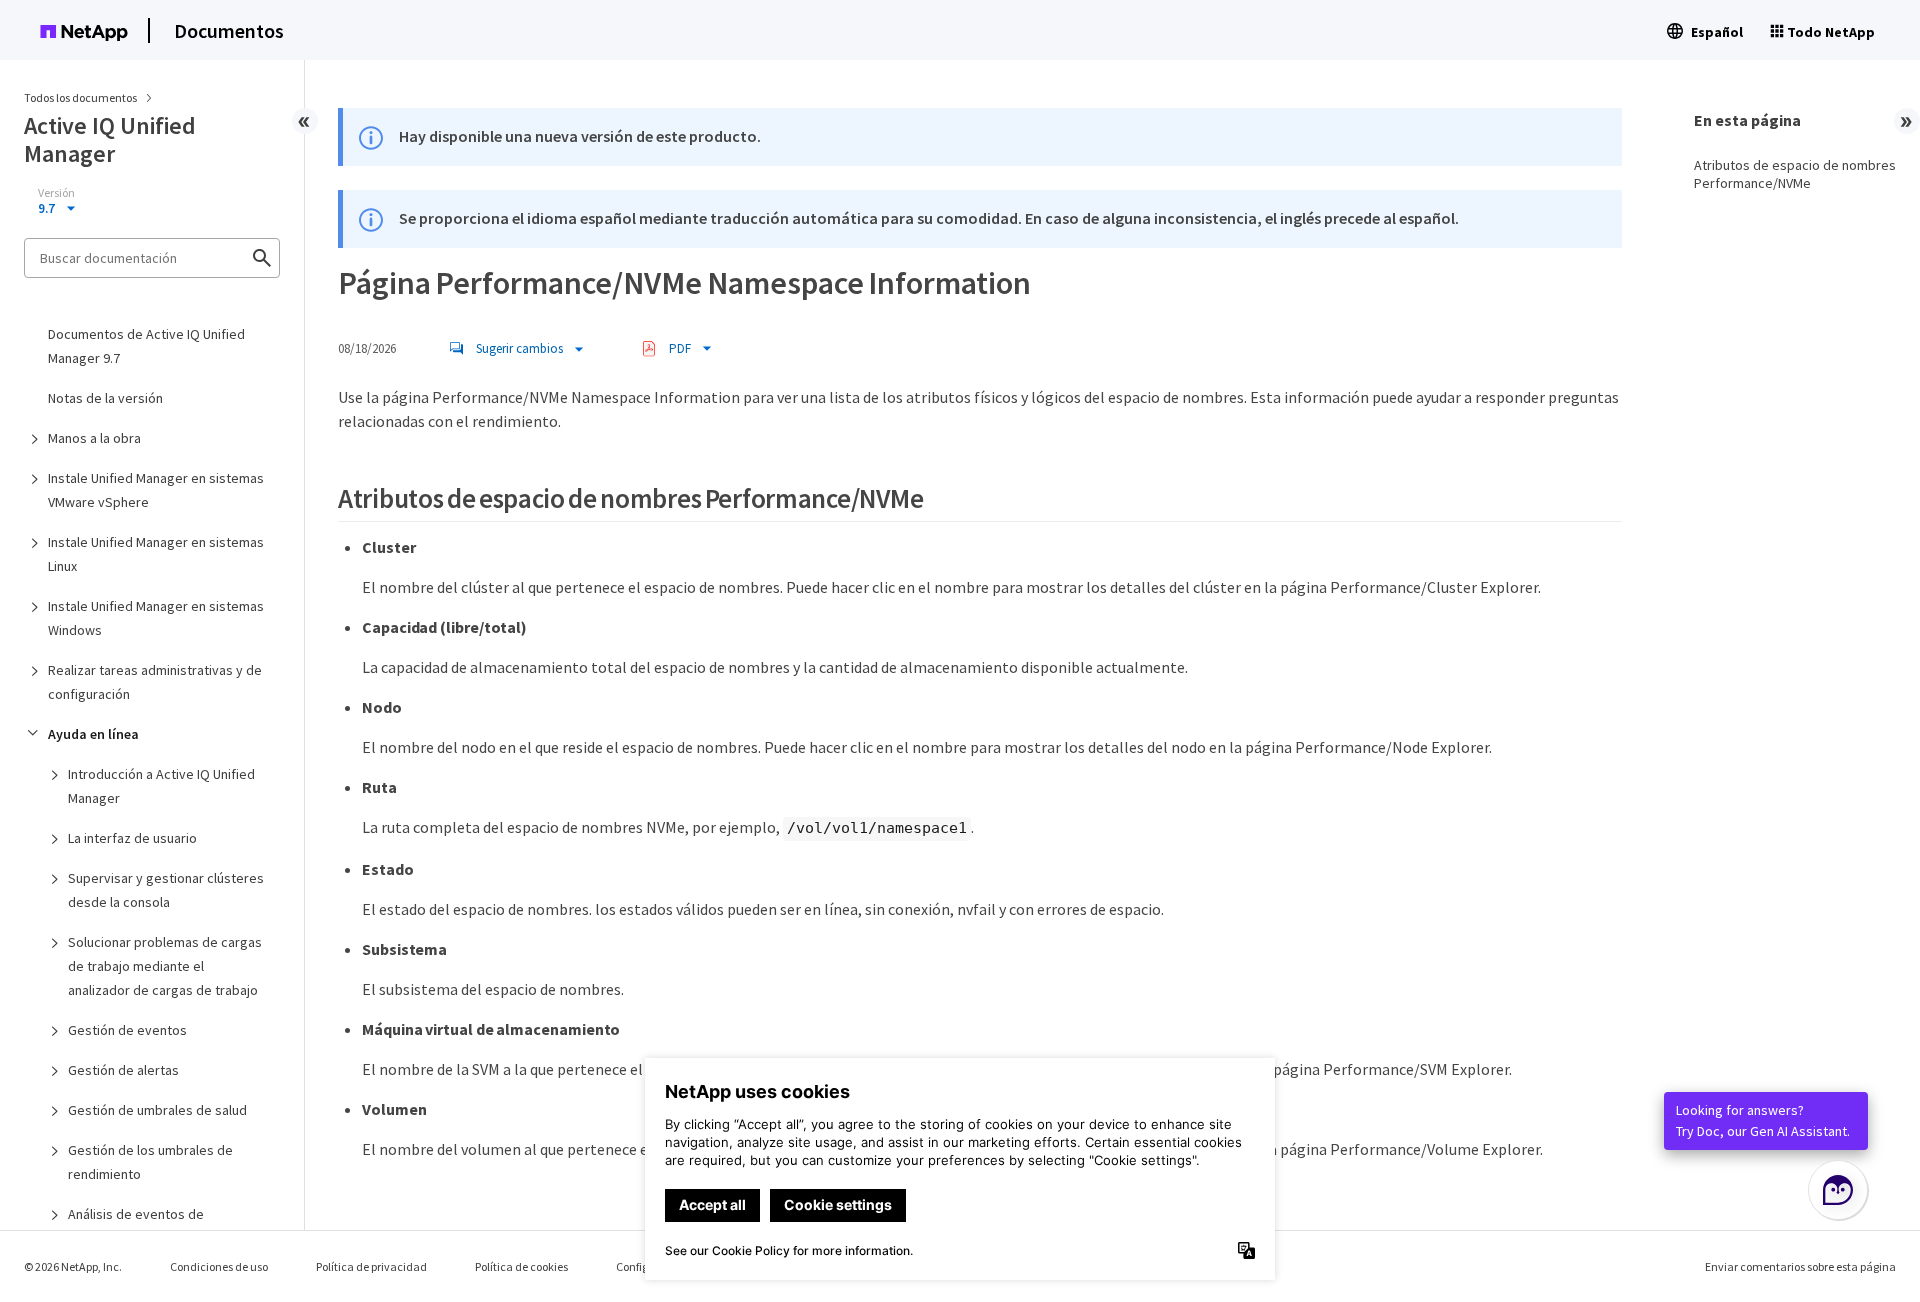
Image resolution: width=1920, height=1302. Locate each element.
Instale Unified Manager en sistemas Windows (156, 618)
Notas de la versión (105, 398)
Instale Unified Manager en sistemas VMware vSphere (156, 490)
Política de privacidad (371, 1266)
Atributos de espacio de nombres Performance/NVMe (1795, 174)
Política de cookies (521, 1266)
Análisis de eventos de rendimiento (136, 1226)
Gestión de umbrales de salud (157, 1110)
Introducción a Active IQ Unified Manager (161, 786)
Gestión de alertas (123, 1070)
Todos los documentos (80, 97)
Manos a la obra (94, 438)
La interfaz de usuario (132, 838)
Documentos (229, 30)
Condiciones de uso (219, 1266)
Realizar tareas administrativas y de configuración (155, 682)
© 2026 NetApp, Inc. (73, 1266)
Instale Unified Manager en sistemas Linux (156, 554)
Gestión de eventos (127, 1030)
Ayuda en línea (93, 734)
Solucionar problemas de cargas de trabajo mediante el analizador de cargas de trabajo (165, 966)
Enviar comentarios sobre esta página (1800, 1266)
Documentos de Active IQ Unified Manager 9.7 (146, 346)
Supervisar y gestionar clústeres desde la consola (166, 890)
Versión (56, 193)
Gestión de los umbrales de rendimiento (150, 1162)
